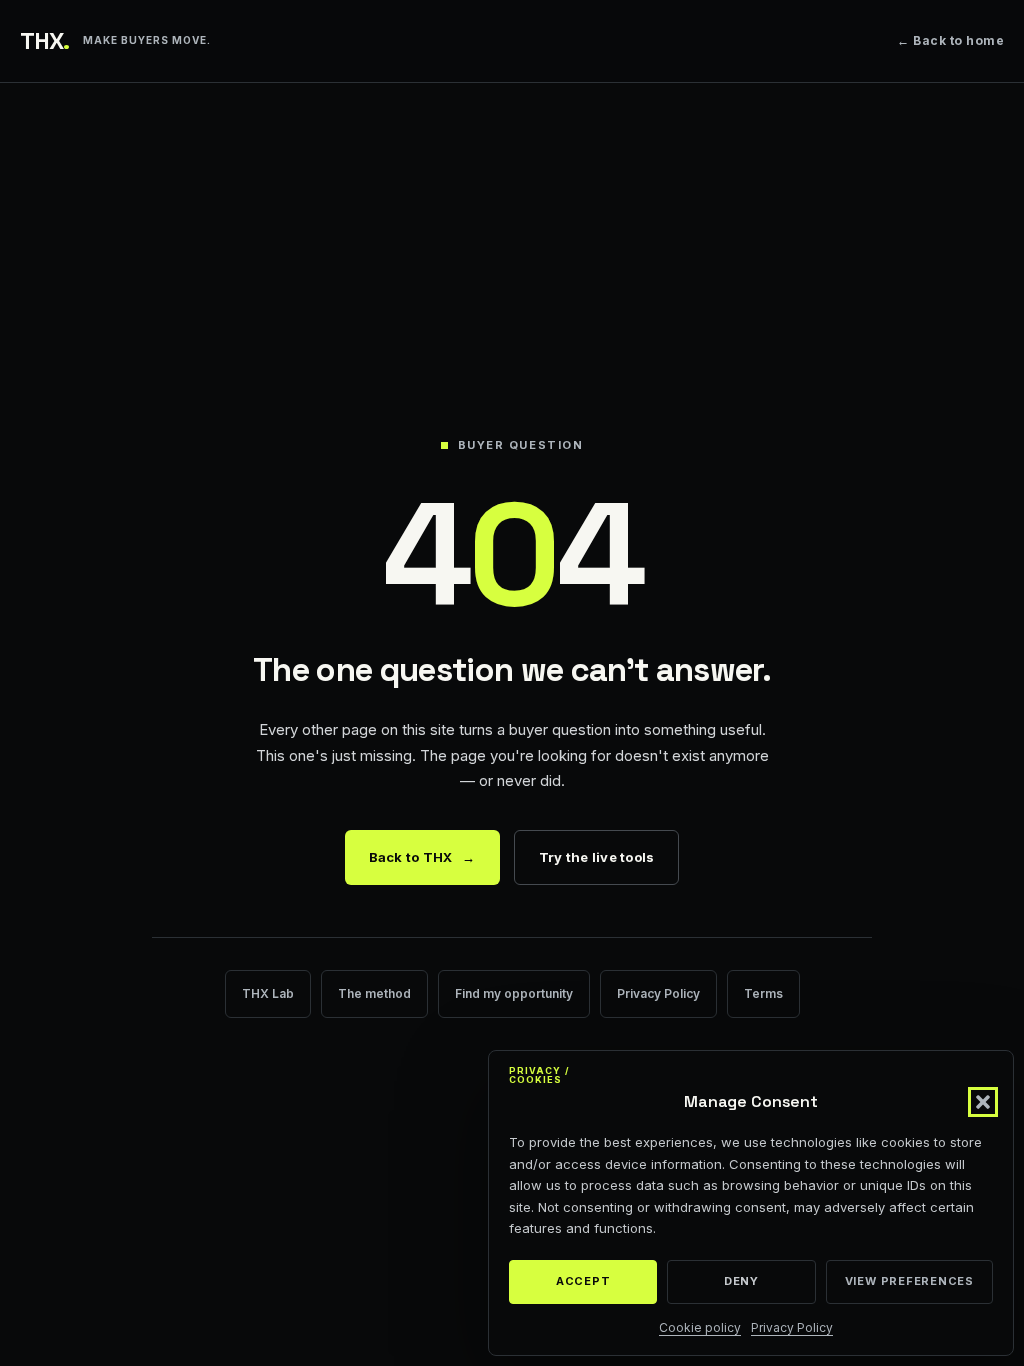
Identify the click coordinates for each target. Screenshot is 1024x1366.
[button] (983, 1102)
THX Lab (268, 993)
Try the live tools (597, 857)
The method (374, 993)
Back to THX (422, 857)
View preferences (909, 1281)
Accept (583, 1281)
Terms (763, 993)
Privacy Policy (792, 1327)
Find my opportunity (514, 993)
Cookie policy (700, 1327)
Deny (741, 1281)
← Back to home (950, 40)
